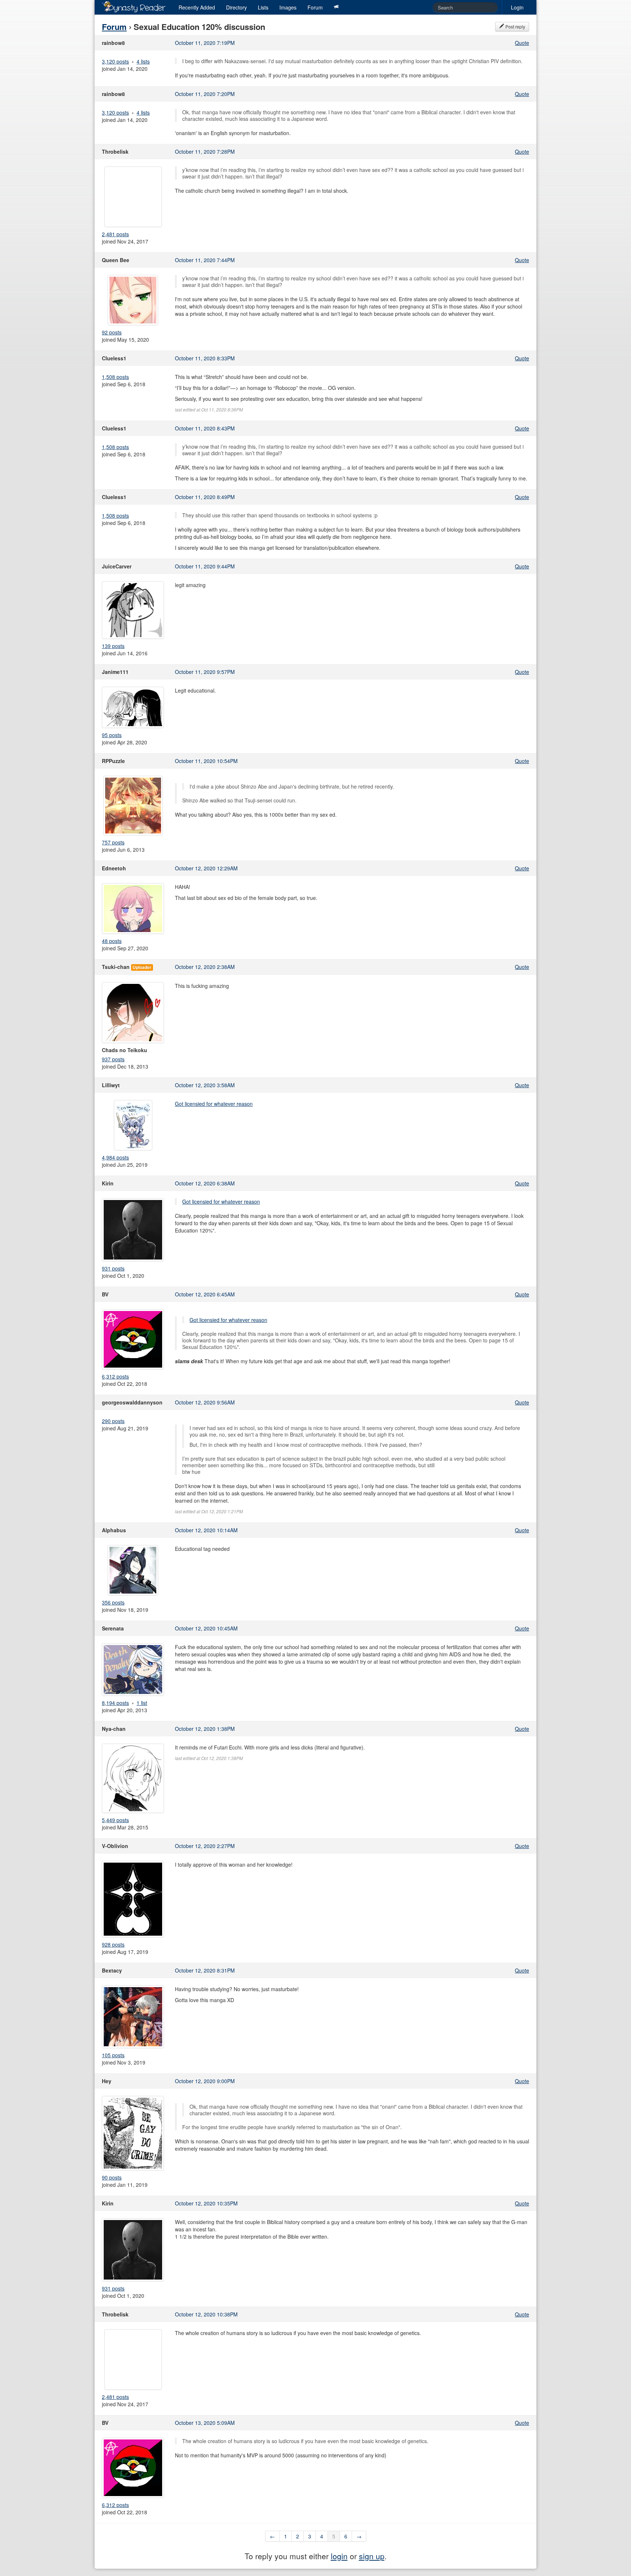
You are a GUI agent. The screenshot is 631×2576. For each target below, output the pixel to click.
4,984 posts (115, 1157)
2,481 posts (115, 234)
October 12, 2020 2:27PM (205, 1846)
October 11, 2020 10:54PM (206, 761)
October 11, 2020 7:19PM (205, 43)
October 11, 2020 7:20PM (205, 94)
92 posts (112, 332)
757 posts (113, 842)
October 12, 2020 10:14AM (206, 1530)
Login (517, 7)
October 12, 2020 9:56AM (205, 1402)
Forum (315, 7)
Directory (236, 7)
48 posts (112, 941)
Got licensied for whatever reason (214, 1104)
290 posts (113, 1421)
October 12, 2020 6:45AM (205, 1294)
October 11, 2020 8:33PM (205, 358)
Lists (263, 7)
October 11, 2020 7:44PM (205, 260)
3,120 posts (115, 61)
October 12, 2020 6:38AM (205, 1183)
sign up (372, 2556)
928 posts (113, 1944)
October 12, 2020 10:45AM (206, 1628)
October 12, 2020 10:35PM (206, 2203)
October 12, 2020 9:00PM (205, 2081)
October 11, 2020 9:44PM (205, 566)
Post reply (515, 26)
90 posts (112, 2177)
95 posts (112, 735)
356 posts (113, 1602)
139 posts (113, 646)
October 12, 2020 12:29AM (206, 868)
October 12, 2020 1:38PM (205, 1729)
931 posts (113, 1268)
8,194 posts (115, 1703)
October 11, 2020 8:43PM (205, 428)
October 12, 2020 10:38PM (206, 2314)
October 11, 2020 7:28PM (205, 152)
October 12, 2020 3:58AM (205, 1085)
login (339, 2556)
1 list (142, 1703)
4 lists (143, 61)
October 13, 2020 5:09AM (205, 2423)
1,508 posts (115, 377)
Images (288, 7)
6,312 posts (115, 1376)
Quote (522, 43)
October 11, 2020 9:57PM (205, 672)
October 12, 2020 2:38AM (205, 967)
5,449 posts (115, 1820)
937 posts (113, 1059)
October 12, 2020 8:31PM (205, 1970)
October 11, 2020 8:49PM (205, 497)
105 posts (113, 2055)
